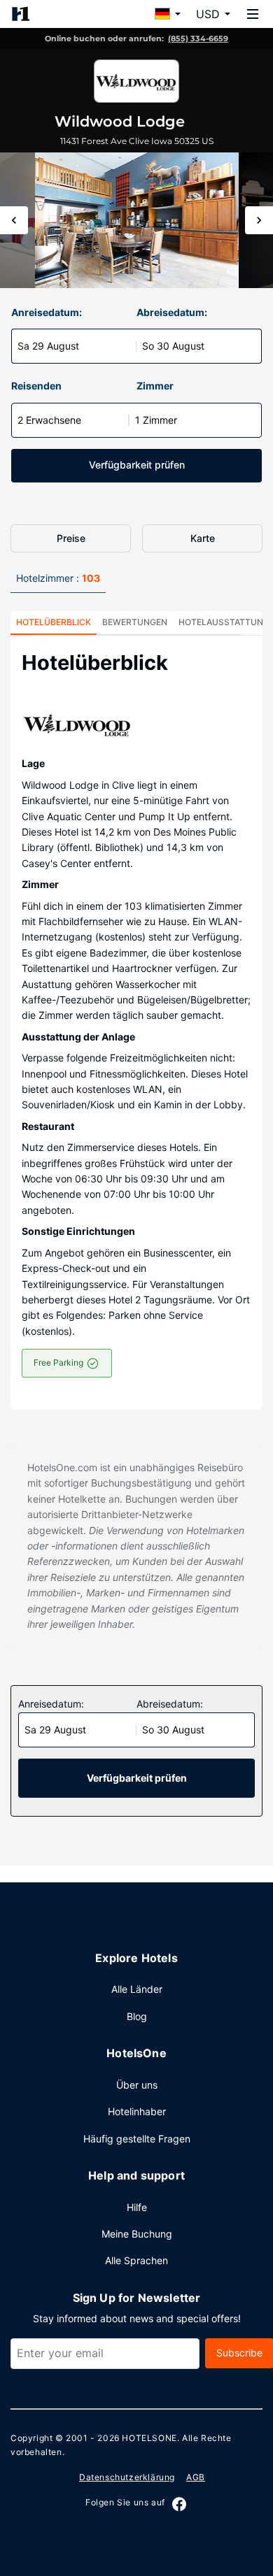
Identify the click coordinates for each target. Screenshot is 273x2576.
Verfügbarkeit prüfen (137, 465)
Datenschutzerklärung (127, 2477)
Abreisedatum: (172, 312)
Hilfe (137, 2207)
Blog (137, 2016)
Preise (71, 538)
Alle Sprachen (136, 2260)
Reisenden (36, 386)
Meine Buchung (137, 2234)
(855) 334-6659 (198, 38)
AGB (196, 2477)
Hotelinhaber (137, 2111)
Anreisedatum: (47, 312)
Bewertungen (135, 622)
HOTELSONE (149, 2438)
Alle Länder (137, 1989)
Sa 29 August (48, 346)
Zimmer (155, 386)
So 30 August (173, 346)
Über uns (137, 2085)
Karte (203, 538)
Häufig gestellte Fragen (137, 2139)
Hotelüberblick (54, 622)
